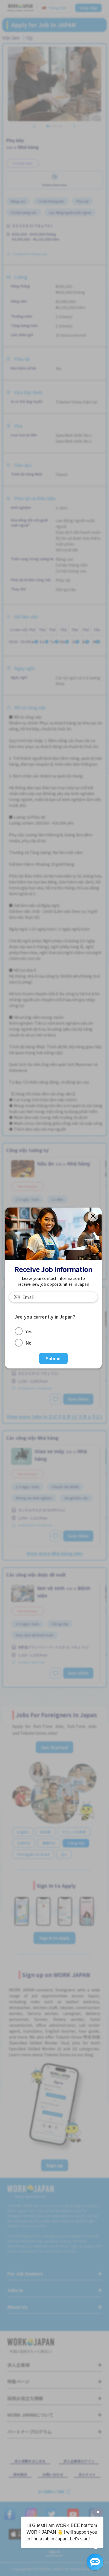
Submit (54, 1358)
